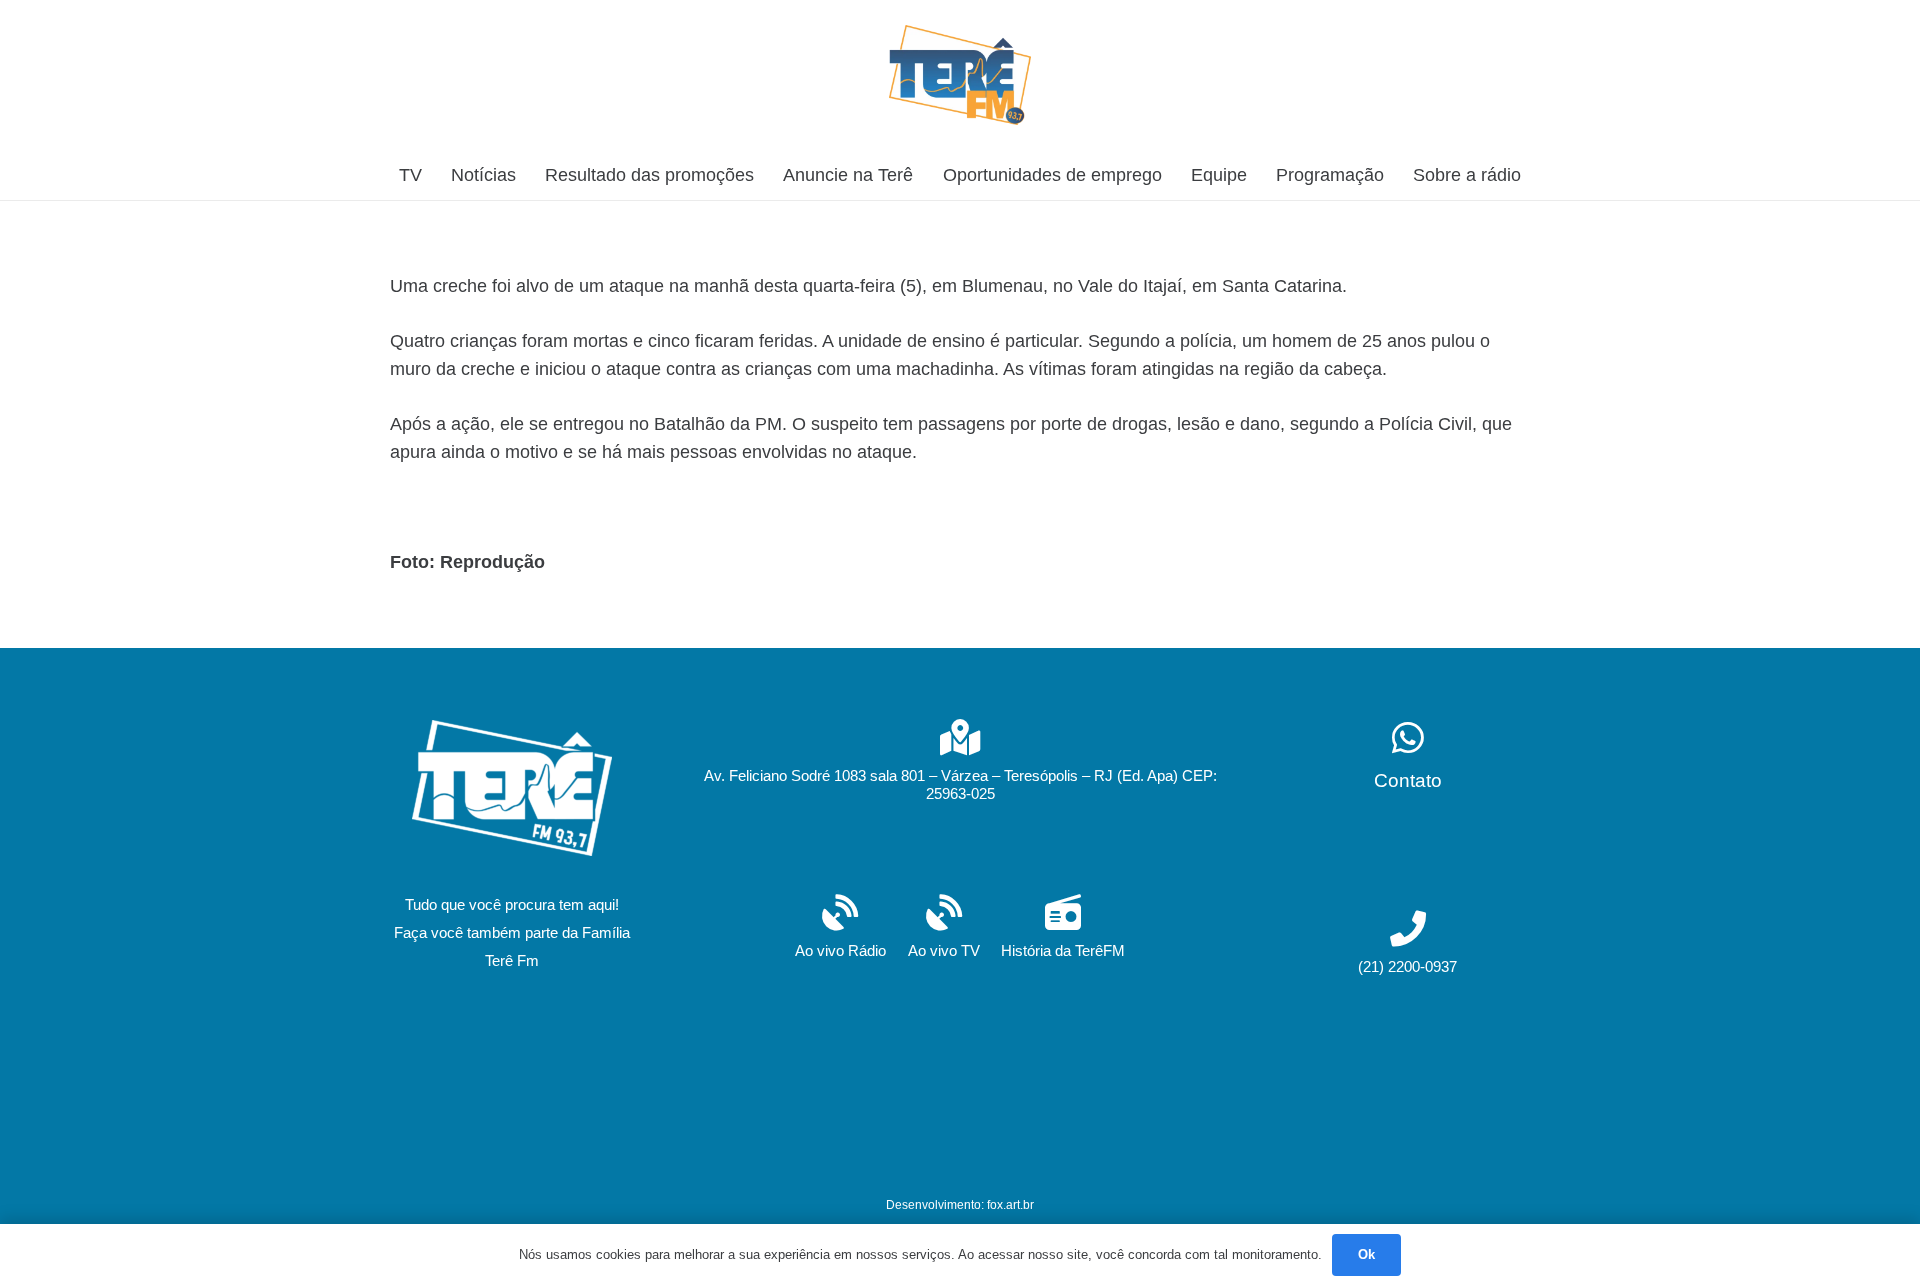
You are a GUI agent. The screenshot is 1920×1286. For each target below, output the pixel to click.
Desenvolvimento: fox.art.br (960, 1205)
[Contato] (1408, 739)
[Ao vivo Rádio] (840, 914)
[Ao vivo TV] (944, 914)
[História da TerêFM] (1063, 914)
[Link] (960, 75)
